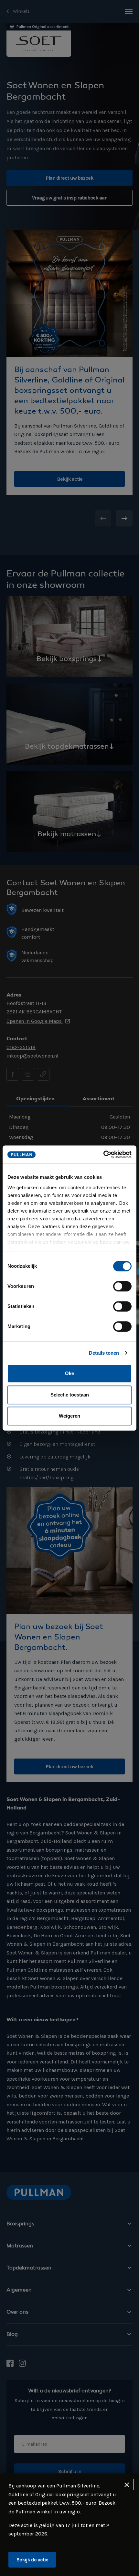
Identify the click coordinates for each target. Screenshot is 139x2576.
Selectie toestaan (70, 1395)
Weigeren (69, 1416)
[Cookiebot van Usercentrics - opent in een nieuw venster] (103, 1155)
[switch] (122, 1286)
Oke (69, 1373)
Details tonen (104, 1353)
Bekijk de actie (32, 2560)
